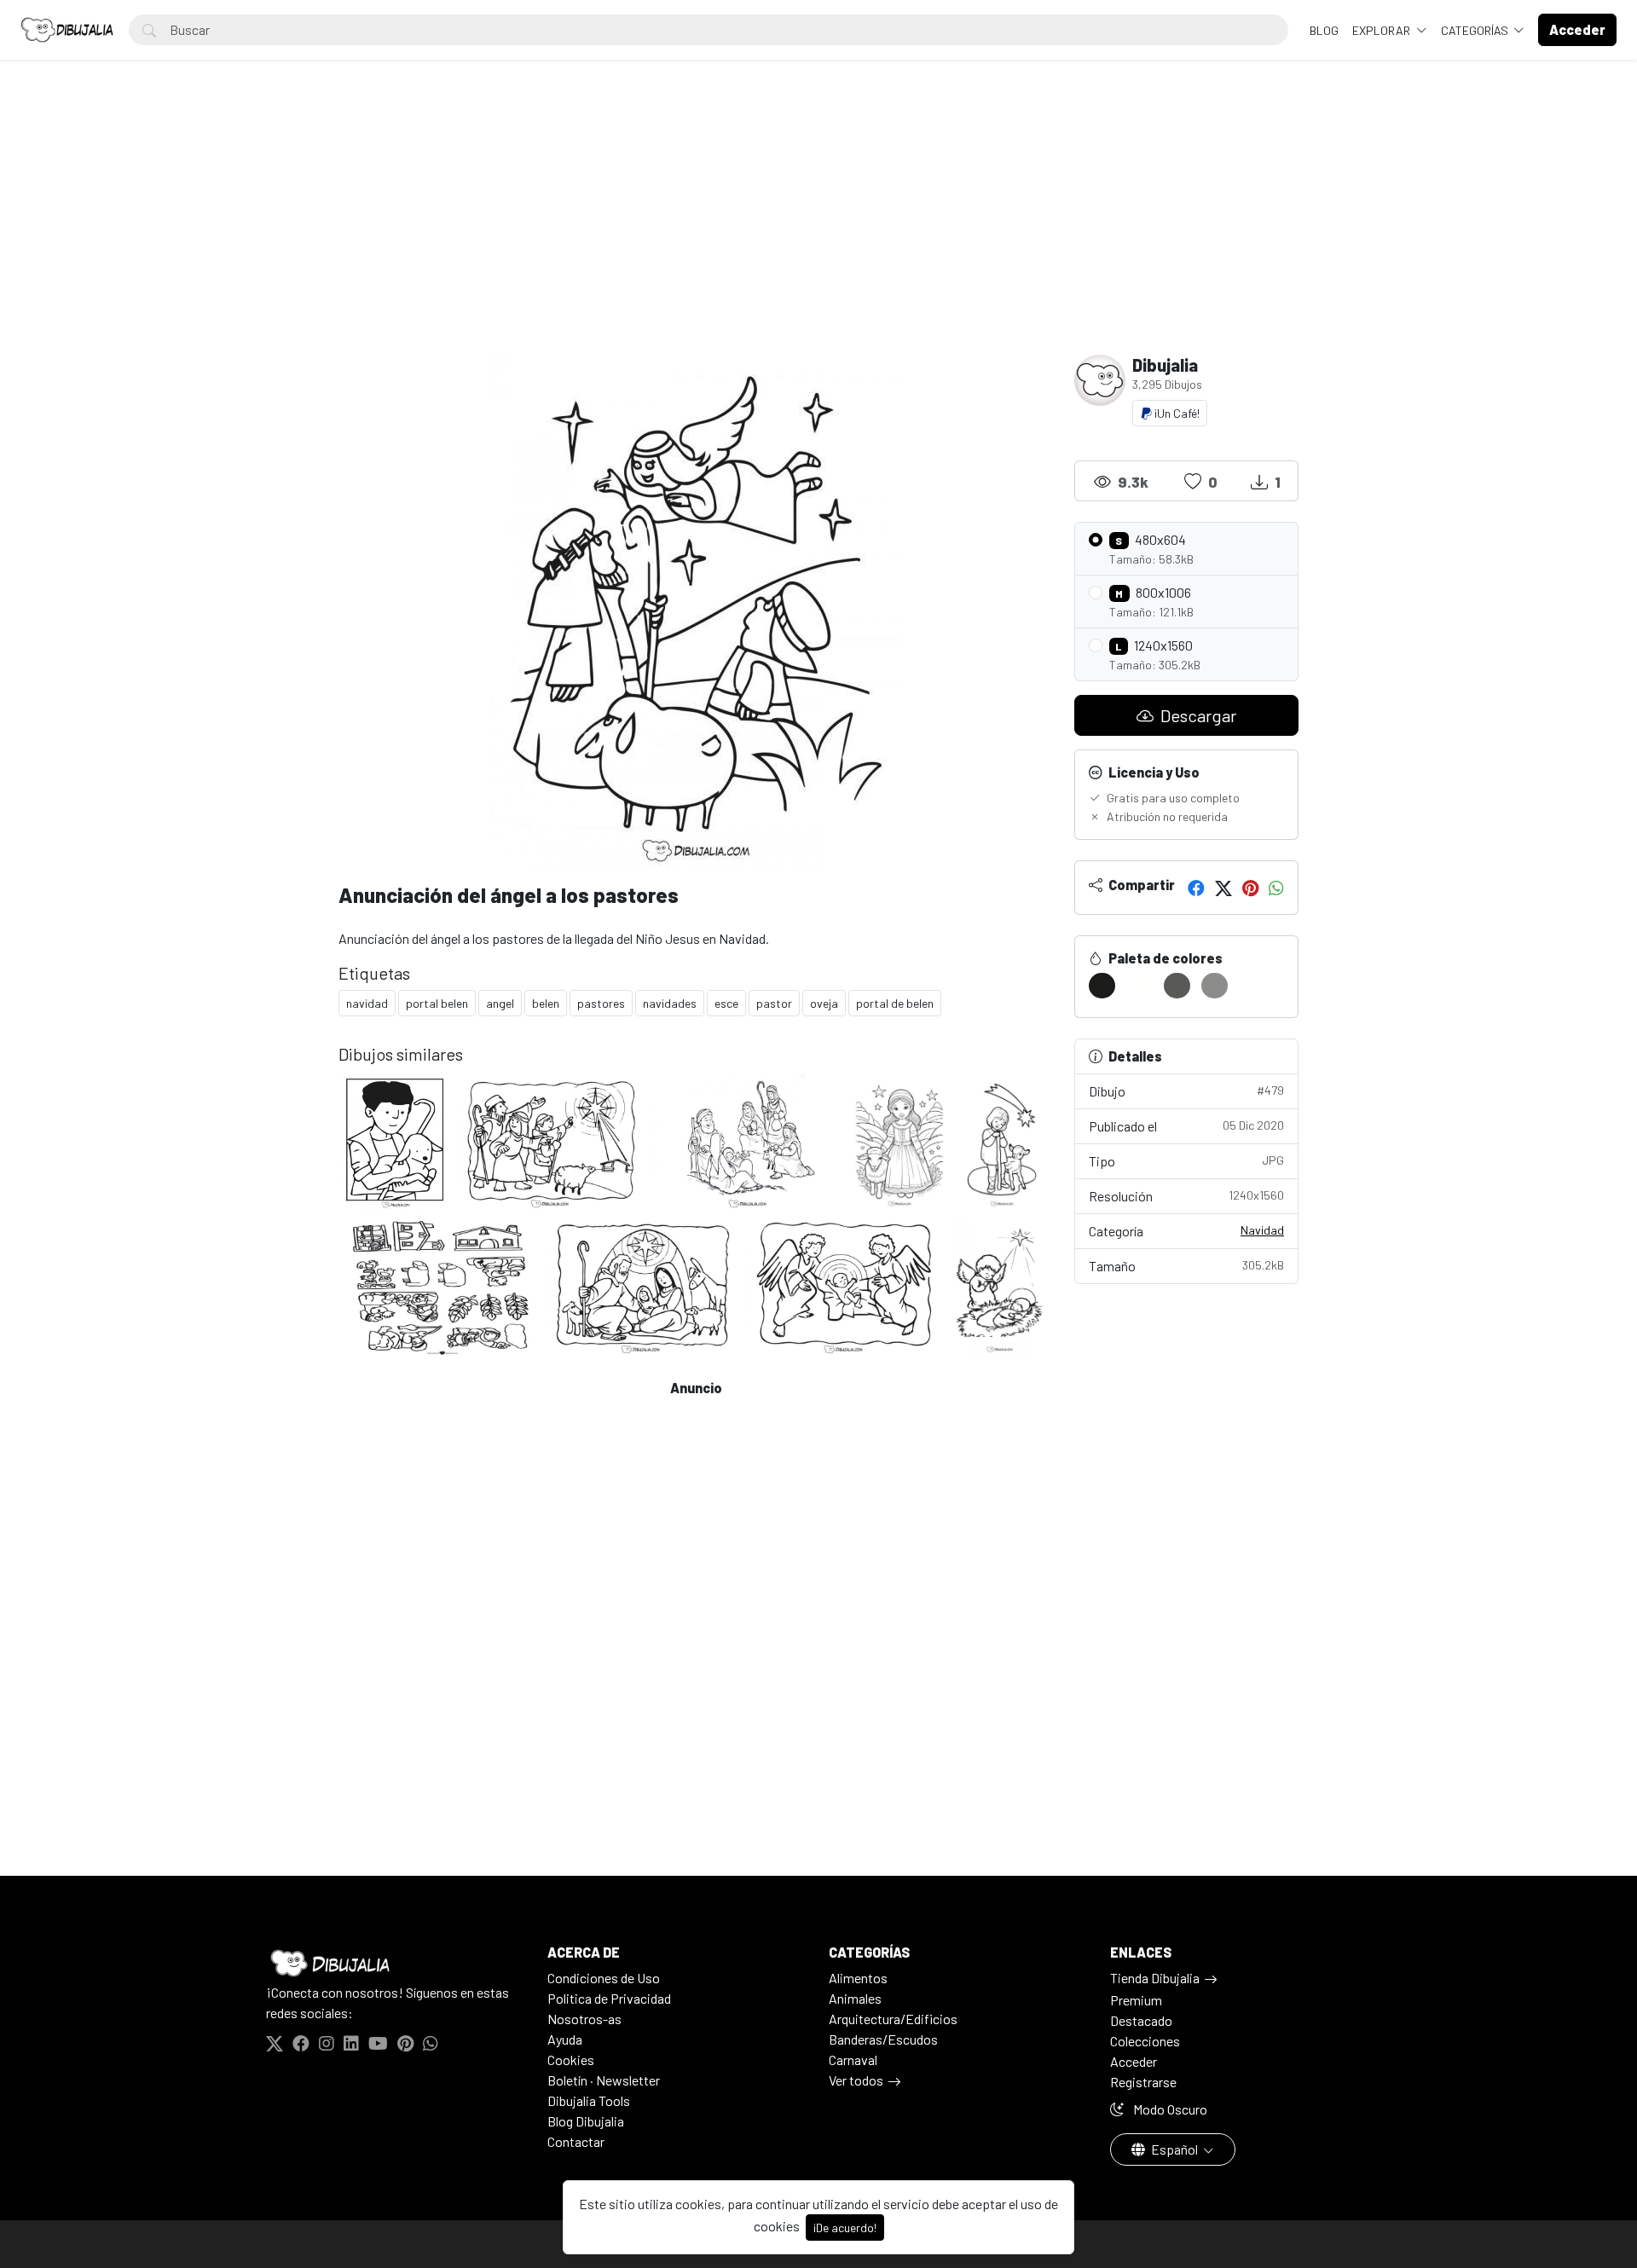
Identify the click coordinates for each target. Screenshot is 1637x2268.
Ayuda (565, 2039)
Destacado (1141, 2020)
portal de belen (895, 1003)
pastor (774, 1003)
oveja (824, 1003)
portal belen (437, 1003)
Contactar (576, 2141)
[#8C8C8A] (1215, 986)
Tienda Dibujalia (1155, 1978)
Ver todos (856, 2080)
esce (726, 1003)
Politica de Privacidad (609, 1998)
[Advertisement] (818, 227)
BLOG (1324, 30)
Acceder (1134, 2061)
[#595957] (1177, 986)
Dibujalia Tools (589, 2100)
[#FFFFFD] (1140, 986)
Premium (1136, 2000)
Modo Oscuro (1169, 2109)
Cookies (571, 2060)
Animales (855, 1998)
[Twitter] (1223, 888)
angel (500, 1003)
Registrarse (1143, 2082)
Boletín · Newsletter (604, 2080)
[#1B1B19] (1102, 986)
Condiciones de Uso (604, 1978)
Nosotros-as (584, 2019)
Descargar (1197, 715)
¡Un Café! (1176, 413)
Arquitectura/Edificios (893, 2019)
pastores (601, 1003)
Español (1174, 2149)
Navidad (1262, 1230)
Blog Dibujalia (586, 2121)
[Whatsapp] (1276, 888)
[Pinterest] (1250, 888)
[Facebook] (1196, 888)
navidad (367, 1003)
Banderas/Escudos (883, 2039)
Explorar (1382, 30)
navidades (670, 1003)
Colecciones (1145, 2041)
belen (546, 1003)
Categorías (1476, 30)
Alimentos (858, 1978)
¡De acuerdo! (845, 2227)
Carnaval (853, 2060)
